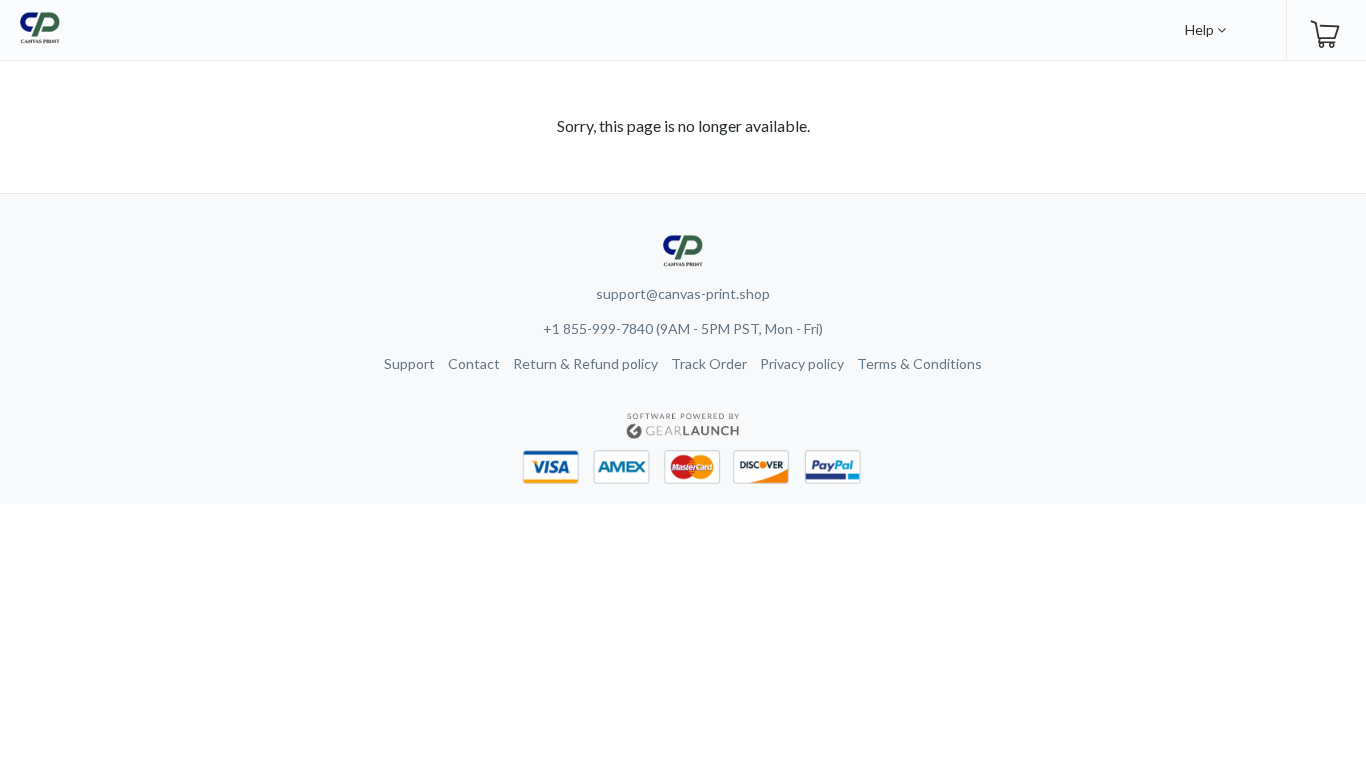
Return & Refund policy (585, 363)
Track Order (709, 363)
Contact (474, 363)
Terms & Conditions (919, 363)
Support (409, 363)
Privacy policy (802, 363)
